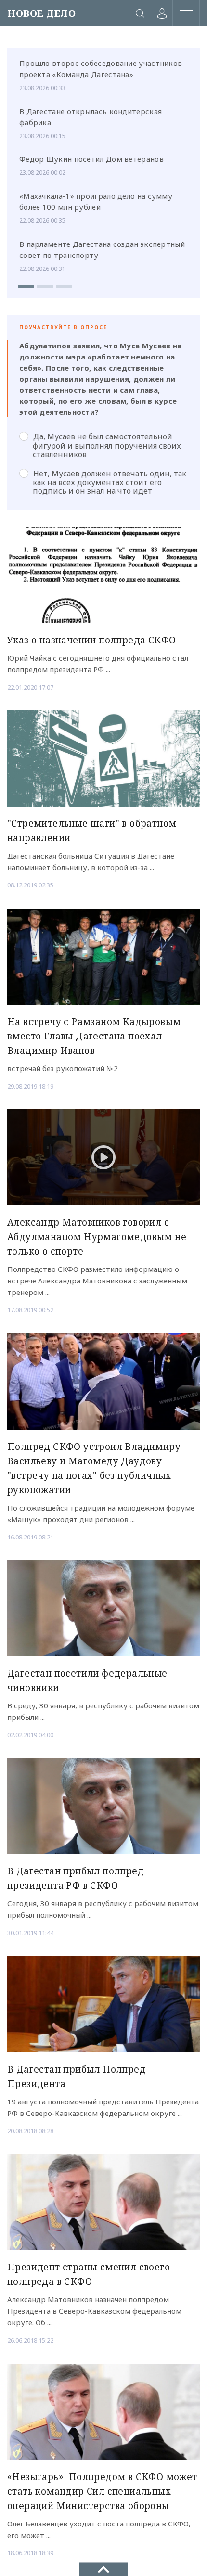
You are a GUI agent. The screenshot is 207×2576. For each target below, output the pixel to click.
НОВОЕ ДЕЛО (41, 13)
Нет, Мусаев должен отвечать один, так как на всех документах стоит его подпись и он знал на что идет (110, 482)
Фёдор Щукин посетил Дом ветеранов (91, 159)
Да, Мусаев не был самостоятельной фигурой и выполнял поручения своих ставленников (107, 445)
